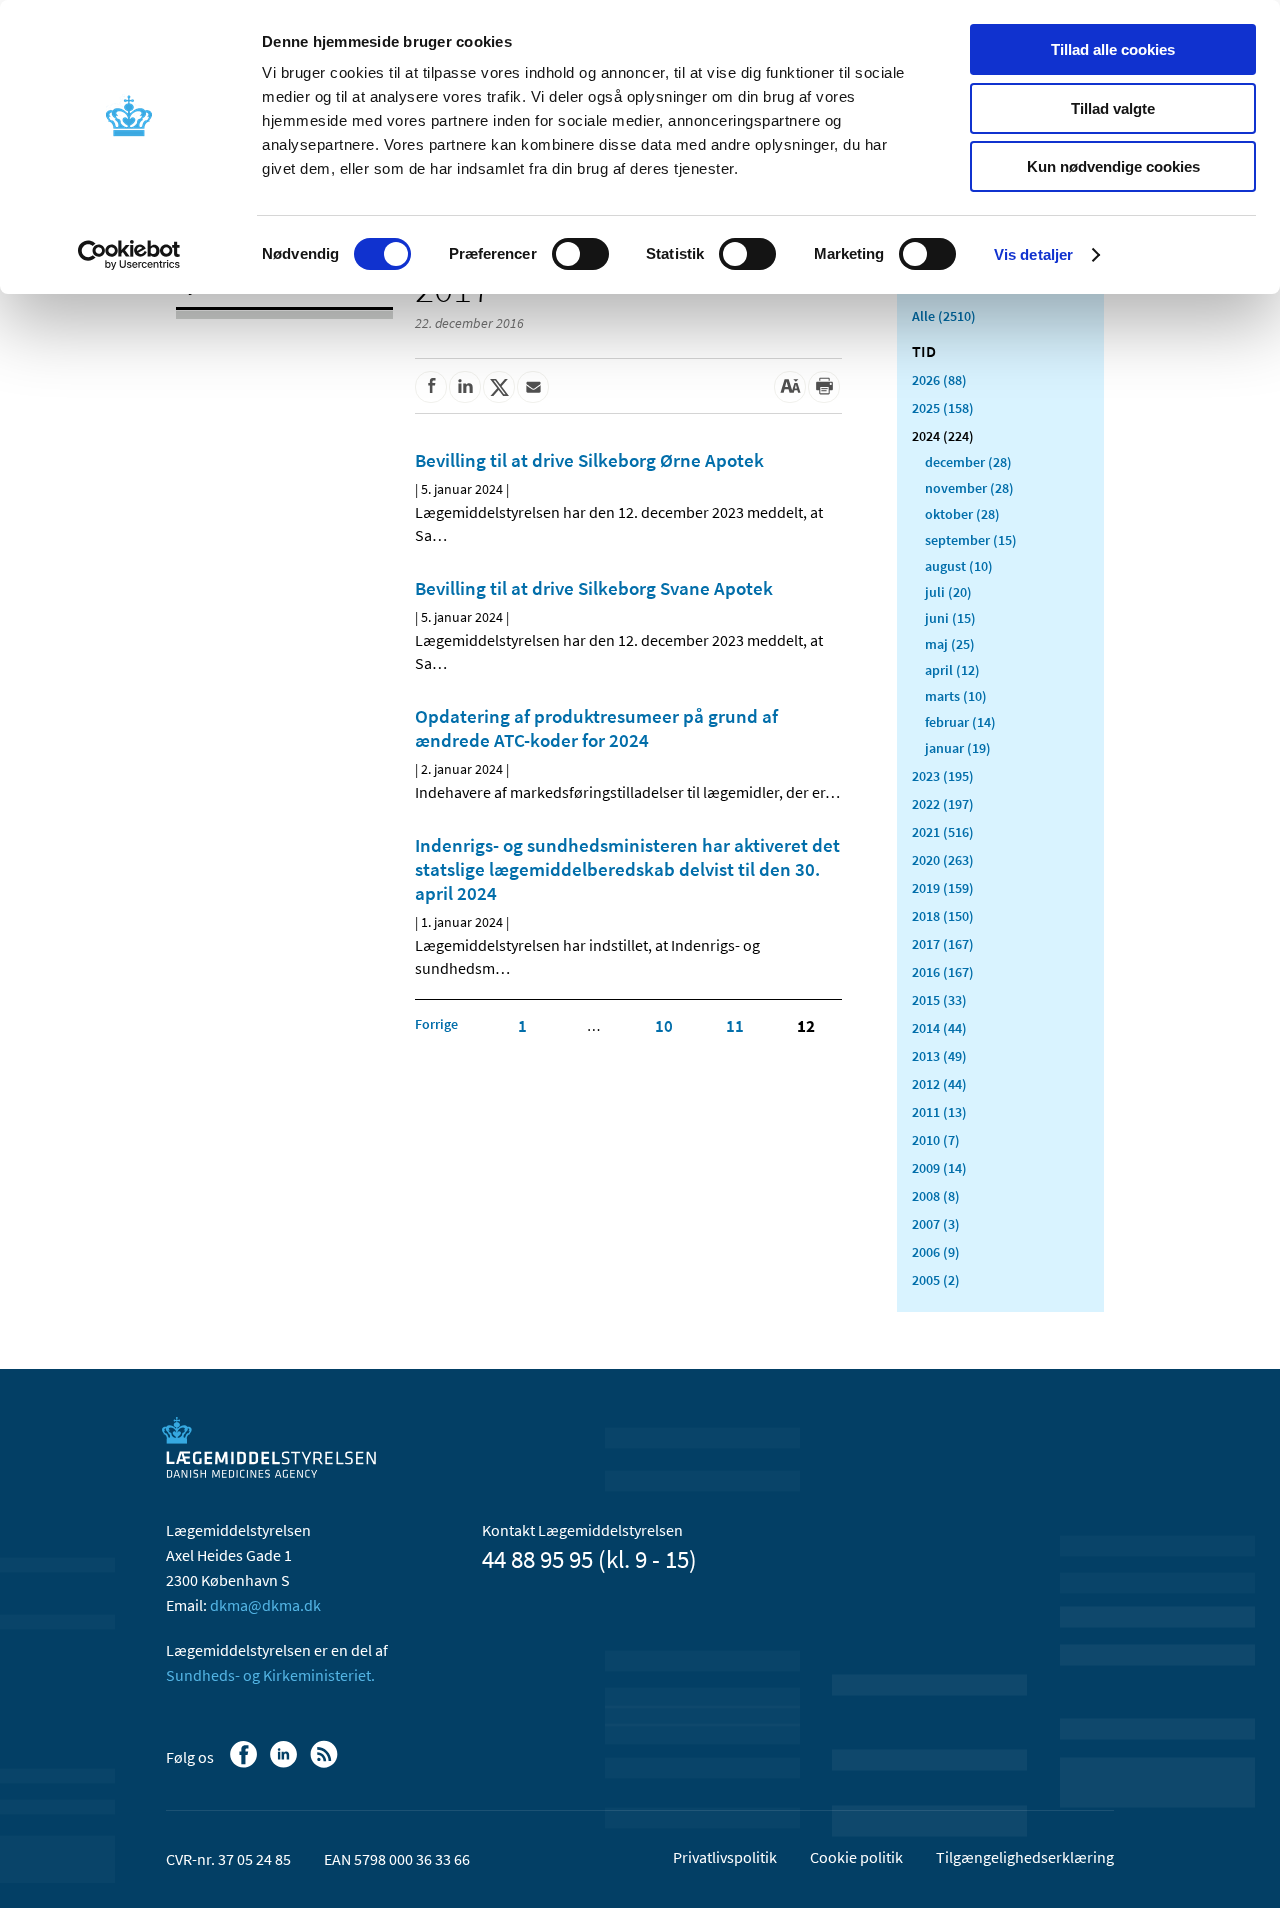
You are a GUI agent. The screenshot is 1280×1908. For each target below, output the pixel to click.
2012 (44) (939, 1084)
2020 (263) (943, 860)
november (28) (969, 488)
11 (735, 1026)
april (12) (952, 670)
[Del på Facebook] (431, 387)
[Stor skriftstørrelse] (790, 387)
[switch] (580, 254)
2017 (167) (943, 944)
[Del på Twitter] (499, 387)
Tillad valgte (1113, 108)
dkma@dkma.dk (265, 1605)
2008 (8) (936, 1196)
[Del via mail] (533, 387)
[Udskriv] (824, 387)
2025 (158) (943, 408)
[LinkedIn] (285, 1764)
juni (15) (950, 618)
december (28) (968, 462)
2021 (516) (943, 832)
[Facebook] (245, 1764)
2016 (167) (943, 972)
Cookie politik (856, 1857)
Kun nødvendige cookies (1113, 166)
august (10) (959, 566)
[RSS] (325, 1764)
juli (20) (948, 592)
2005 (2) (936, 1280)
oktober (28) (962, 514)
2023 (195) (943, 776)
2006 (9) (936, 1252)
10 (664, 1026)
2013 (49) (939, 1056)
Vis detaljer (1033, 254)
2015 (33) (939, 1000)
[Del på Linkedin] (465, 387)
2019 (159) (943, 888)
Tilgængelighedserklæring (1025, 1857)
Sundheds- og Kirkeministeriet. (270, 1675)
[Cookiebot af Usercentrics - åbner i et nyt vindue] (129, 255)
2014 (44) (939, 1028)
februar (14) (960, 722)
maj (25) (950, 644)
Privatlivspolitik (725, 1857)
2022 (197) (943, 804)
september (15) (971, 540)
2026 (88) (939, 380)
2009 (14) (939, 1168)
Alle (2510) (944, 316)
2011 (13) (939, 1112)
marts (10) (956, 696)
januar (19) (958, 748)
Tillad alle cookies (1113, 49)
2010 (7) (936, 1140)
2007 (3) (936, 1224)
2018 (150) (943, 916)
